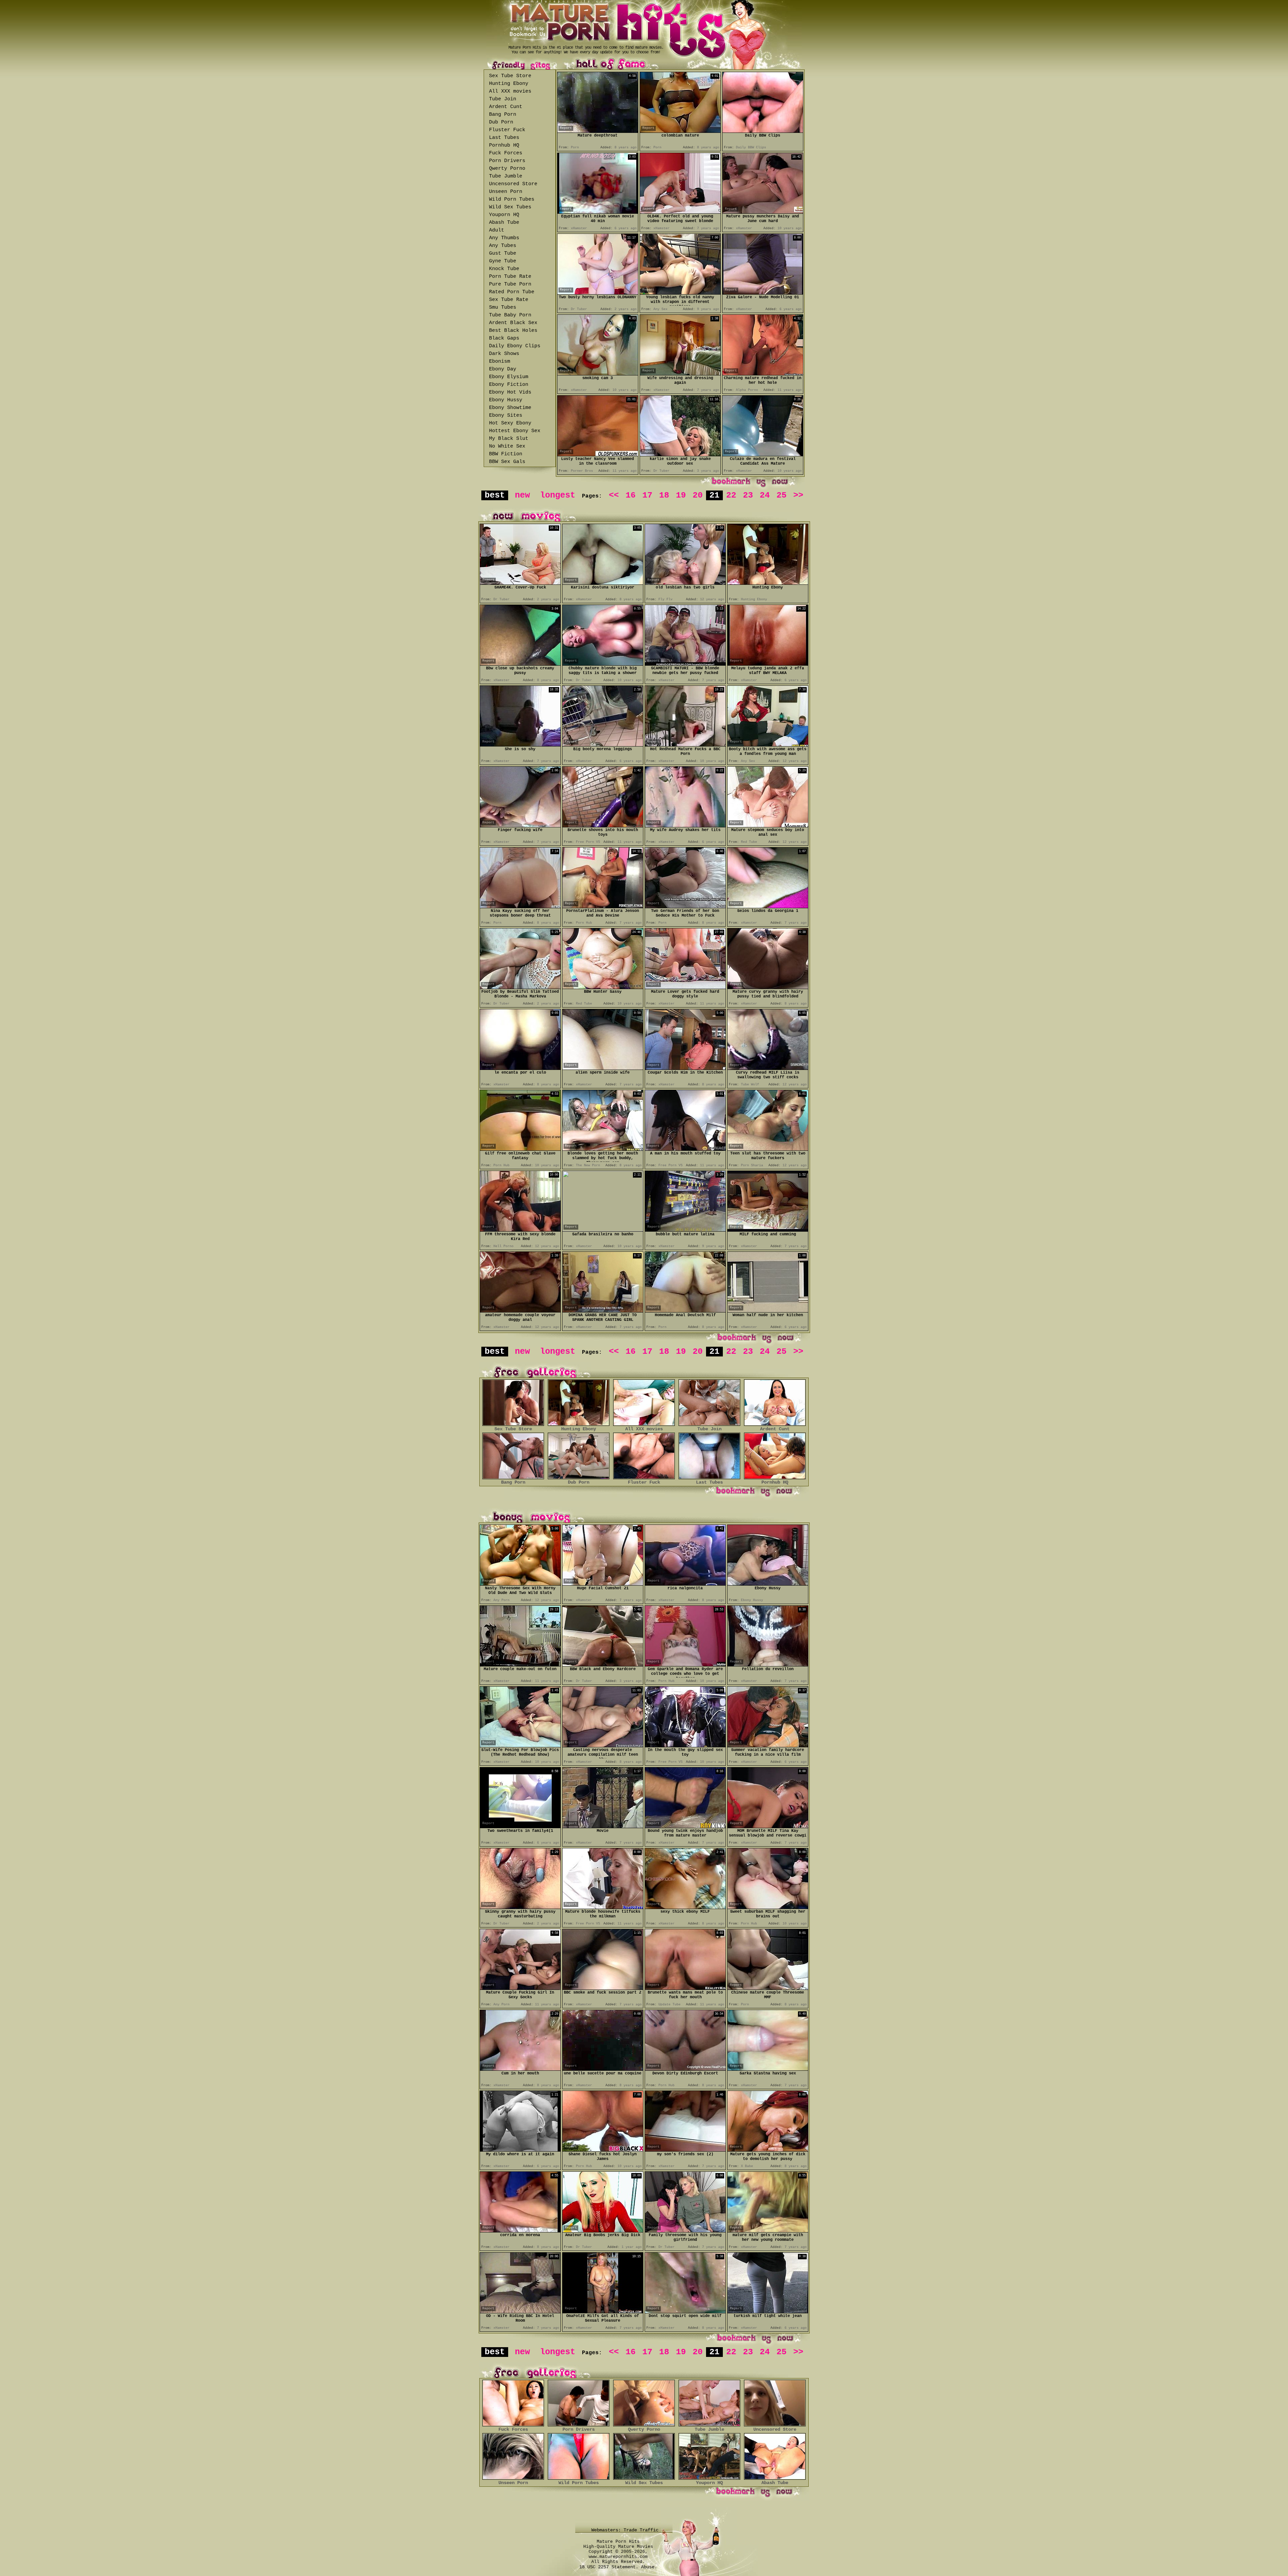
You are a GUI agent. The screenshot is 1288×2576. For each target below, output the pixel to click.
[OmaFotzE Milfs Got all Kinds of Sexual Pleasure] (603, 2311)
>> (798, 495)
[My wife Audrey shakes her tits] (685, 826)
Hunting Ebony (509, 84)
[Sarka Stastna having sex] (768, 2069)
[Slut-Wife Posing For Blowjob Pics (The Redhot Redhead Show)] (520, 1745)
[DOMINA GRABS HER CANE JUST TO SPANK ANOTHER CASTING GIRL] (603, 1311)
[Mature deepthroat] (598, 131)
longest (558, 495)
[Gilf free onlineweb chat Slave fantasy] (520, 1149)
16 (631, 495)
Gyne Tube (503, 261)
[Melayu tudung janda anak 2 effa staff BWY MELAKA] (768, 664)
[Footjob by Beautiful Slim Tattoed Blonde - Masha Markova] (520, 987)
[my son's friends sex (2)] (685, 2150)
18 (664, 495)
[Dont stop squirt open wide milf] (685, 2311)
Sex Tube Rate (509, 300)
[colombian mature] (680, 131)
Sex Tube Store (510, 76)
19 (681, 495)
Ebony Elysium (509, 377)
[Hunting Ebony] (768, 583)
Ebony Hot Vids (510, 392)
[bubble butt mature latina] (685, 1230)
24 (765, 495)
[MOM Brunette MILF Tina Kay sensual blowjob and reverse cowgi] (768, 1826)
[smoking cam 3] (598, 374)
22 (731, 495)
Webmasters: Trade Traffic (626, 2530)
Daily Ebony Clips (515, 346)
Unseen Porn (506, 192)
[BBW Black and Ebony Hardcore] (603, 1665)
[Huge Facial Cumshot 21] (603, 1584)
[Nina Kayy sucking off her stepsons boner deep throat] (520, 906)
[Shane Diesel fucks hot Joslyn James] (603, 2150)
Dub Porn (501, 122)
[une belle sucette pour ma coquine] (603, 2069)
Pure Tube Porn (510, 284)
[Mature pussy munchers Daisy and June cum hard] (763, 212)
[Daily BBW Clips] (763, 131)
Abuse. (649, 2567)
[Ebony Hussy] (768, 1584)
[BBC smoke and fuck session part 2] (603, 1988)
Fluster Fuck (507, 130)
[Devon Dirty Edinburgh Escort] (685, 2069)
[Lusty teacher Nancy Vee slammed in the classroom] (598, 454)
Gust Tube (503, 253)
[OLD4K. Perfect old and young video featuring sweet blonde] (680, 212)
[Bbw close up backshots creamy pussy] (520, 664)
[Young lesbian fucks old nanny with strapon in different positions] (680, 293)
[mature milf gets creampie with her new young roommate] (768, 2231)
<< (614, 495)
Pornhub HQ (504, 145)
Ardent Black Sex (513, 323)
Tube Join (503, 99)
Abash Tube (504, 223)
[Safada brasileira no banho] (603, 1229)
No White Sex (507, 446)
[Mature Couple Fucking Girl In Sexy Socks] (520, 1988)
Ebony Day (503, 369)
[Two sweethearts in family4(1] (520, 1826)
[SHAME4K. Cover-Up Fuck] (520, 583)
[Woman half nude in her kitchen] (768, 1311)
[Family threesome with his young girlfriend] (685, 2231)
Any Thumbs (504, 238)
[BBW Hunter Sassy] (603, 987)
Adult (497, 230)
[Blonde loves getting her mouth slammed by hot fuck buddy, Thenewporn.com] (603, 1149)
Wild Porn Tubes (512, 199)
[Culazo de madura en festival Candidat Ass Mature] (763, 454)
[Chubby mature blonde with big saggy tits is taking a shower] (603, 664)
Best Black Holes (513, 331)
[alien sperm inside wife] (603, 1068)
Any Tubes (503, 246)
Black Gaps (504, 338)
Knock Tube (504, 269)
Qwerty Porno (507, 169)
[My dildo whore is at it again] (520, 2150)
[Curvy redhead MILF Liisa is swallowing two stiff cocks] (768, 1068)
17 (647, 495)
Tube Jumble (506, 176)
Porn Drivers (507, 161)
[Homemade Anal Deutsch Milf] (685, 1311)
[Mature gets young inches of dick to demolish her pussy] (768, 2150)
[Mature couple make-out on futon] (520, 1665)
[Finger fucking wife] (520, 826)
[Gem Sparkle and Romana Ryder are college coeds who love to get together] (685, 1665)
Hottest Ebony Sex (515, 431)
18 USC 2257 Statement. (609, 2567)
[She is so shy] (520, 745)
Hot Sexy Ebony (510, 423)
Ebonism (500, 362)
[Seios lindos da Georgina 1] (768, 906)
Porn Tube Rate (510, 277)
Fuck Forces (506, 153)
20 (698, 495)
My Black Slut (509, 439)
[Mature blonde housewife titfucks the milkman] (603, 1907)
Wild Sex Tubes (510, 207)
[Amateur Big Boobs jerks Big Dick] (603, 2231)
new (522, 495)
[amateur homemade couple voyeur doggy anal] (520, 1311)
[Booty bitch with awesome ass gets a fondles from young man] (768, 745)
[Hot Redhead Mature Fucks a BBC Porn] (685, 745)
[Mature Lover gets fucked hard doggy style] (685, 987)
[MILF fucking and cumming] (768, 1230)
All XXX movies (510, 91)
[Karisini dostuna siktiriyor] (603, 583)
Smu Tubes (503, 307)
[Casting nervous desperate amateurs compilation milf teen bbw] (603, 1745)
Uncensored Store (513, 184)
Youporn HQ (504, 215)
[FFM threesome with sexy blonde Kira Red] (520, 1230)
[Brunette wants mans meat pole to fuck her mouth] (685, 1988)
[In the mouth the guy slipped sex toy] (685, 1745)
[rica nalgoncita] (685, 1584)
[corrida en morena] (520, 2231)
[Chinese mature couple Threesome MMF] (768, 1988)
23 (748, 495)
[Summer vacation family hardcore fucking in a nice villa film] (768, 1745)
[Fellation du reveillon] (768, 1665)
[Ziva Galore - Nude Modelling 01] (763, 293)
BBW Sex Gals (507, 462)
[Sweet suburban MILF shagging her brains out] (768, 1907)
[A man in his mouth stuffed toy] (685, 1149)
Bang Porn (503, 115)
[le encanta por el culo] (520, 1068)
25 (782, 495)
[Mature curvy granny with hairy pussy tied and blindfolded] (768, 987)
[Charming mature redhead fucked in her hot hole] (763, 374)
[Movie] (603, 1826)
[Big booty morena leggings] (603, 745)
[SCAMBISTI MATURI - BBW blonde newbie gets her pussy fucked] (685, 664)
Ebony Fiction (509, 385)
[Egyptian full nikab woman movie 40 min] (598, 212)
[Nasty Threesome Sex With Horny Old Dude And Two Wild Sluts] (520, 1584)
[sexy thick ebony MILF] (685, 1907)
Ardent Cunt (506, 107)
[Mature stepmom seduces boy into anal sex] (768, 826)
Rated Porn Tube (512, 292)
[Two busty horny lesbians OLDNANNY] (598, 293)
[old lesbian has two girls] (685, 583)
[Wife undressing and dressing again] (680, 374)
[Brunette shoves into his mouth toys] (603, 826)
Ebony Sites (506, 416)
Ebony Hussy (506, 400)
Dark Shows (504, 354)
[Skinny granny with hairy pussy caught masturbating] (520, 1907)
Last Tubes (504, 138)
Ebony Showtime (510, 408)
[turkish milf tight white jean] (768, 2311)
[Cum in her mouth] (520, 2069)
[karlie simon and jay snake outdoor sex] (680, 454)
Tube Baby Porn (510, 315)
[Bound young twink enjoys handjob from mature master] (685, 1826)
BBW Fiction (506, 454)
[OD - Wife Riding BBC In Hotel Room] (520, 2311)
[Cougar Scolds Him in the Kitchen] (685, 1068)
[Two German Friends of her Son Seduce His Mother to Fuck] (685, 906)
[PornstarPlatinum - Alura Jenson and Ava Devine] (603, 906)
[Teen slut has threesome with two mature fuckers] (768, 1149)
